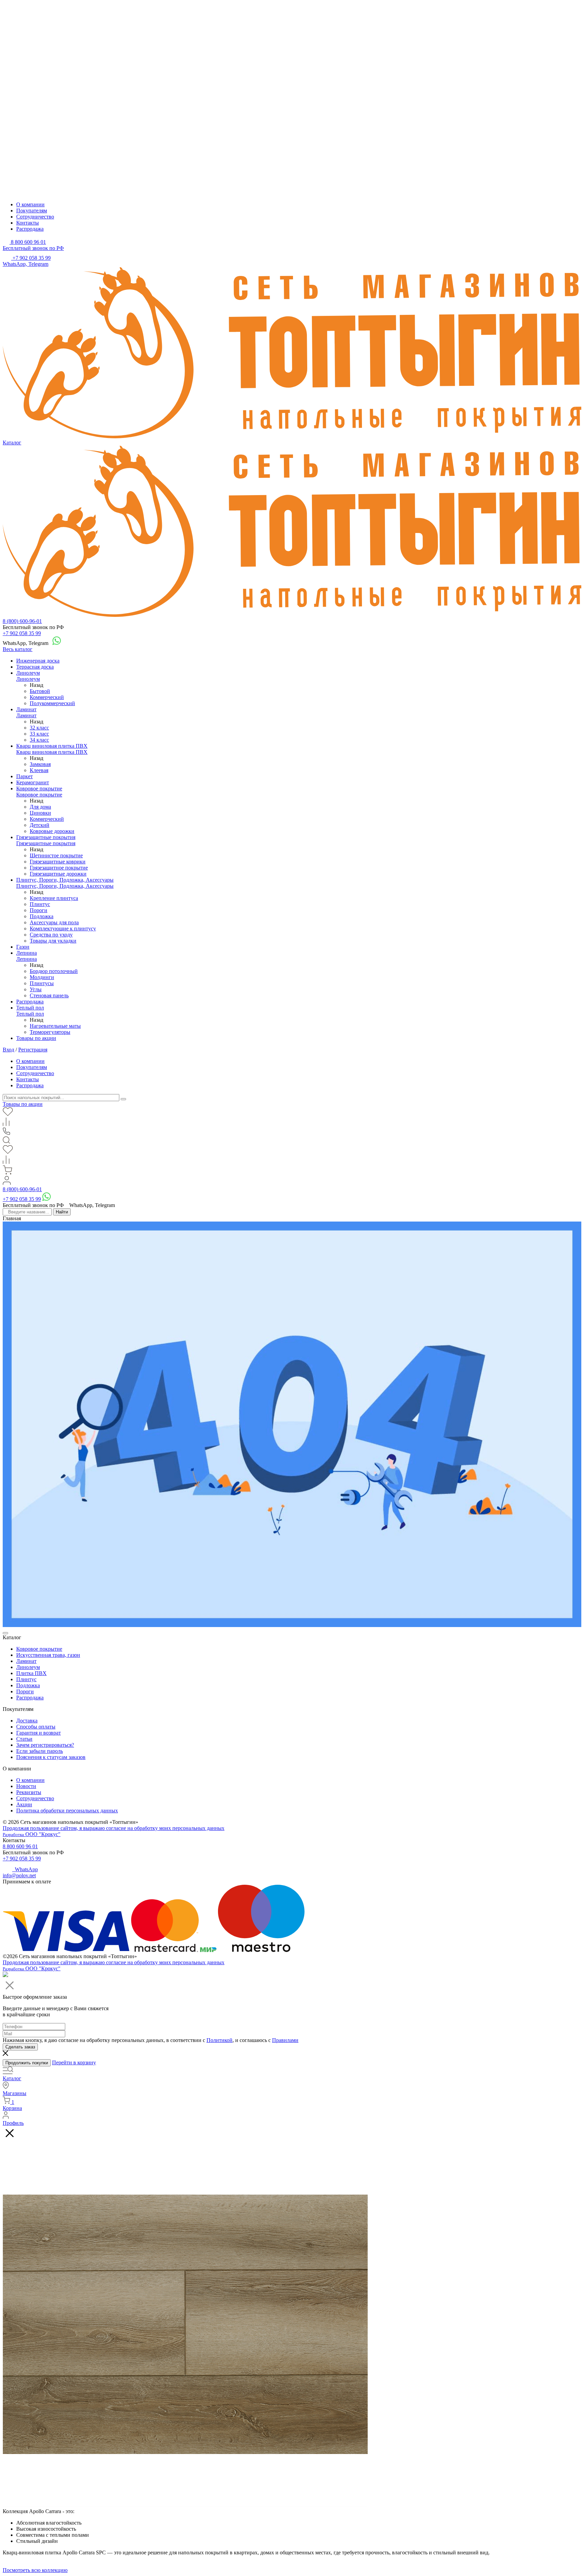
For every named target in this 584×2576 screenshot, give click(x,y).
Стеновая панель (49, 995)
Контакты (28, 223)
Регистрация (33, 1050)
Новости (26, 1786)
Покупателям (32, 211)
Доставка (27, 1721)
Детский (40, 825)
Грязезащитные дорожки (58, 874)
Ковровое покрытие (39, 788)
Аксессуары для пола (54, 922)
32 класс (39, 728)
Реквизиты (29, 1792)
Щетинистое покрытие (56, 855)
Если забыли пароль (40, 1751)
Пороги (39, 910)
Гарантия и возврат (39, 1733)
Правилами (285, 2040)
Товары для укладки (53, 941)
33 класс (39, 734)
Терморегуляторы (50, 1032)
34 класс (39, 740)
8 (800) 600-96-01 (22, 621)
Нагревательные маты (55, 1026)
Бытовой (40, 691)
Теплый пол (30, 1008)
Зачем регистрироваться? (45, 1745)
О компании (30, 204)
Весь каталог (18, 649)
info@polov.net (19, 1875)
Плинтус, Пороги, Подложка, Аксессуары (65, 880)
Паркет (25, 776)
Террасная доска (35, 667)
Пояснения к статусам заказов (51, 1757)
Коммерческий (47, 697)
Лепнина (27, 953)
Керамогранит (33, 782)
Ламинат (26, 709)
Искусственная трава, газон (48, 1655)
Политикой (220, 2040)
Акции (24, 1804)
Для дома (40, 807)
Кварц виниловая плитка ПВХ (52, 746)
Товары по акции (36, 1038)
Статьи (24, 1739)
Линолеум (28, 673)
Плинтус (40, 904)
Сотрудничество (35, 217)
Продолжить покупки (27, 2063)
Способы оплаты (36, 1727)
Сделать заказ (20, 2047)
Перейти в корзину (74, 2062)
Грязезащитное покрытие (59, 868)
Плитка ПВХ (31, 1673)
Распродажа (30, 229)
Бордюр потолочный (54, 971)
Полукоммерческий (52, 703)
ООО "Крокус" (32, 1834)
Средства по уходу (51, 935)
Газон (23, 947)
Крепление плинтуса (54, 898)
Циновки (40, 813)
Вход (8, 1050)
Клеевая (39, 770)
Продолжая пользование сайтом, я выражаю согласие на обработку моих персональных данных (114, 1828)
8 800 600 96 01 (20, 1846)
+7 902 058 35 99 (22, 633)
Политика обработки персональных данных (67, 1811)
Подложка (42, 916)
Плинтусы (42, 983)
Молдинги (42, 977)
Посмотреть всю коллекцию (35, 2570)
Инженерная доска (38, 661)
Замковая (40, 764)
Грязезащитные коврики (58, 862)
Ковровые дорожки (52, 831)
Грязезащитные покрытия (46, 837)
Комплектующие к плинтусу (63, 929)
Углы (36, 989)
